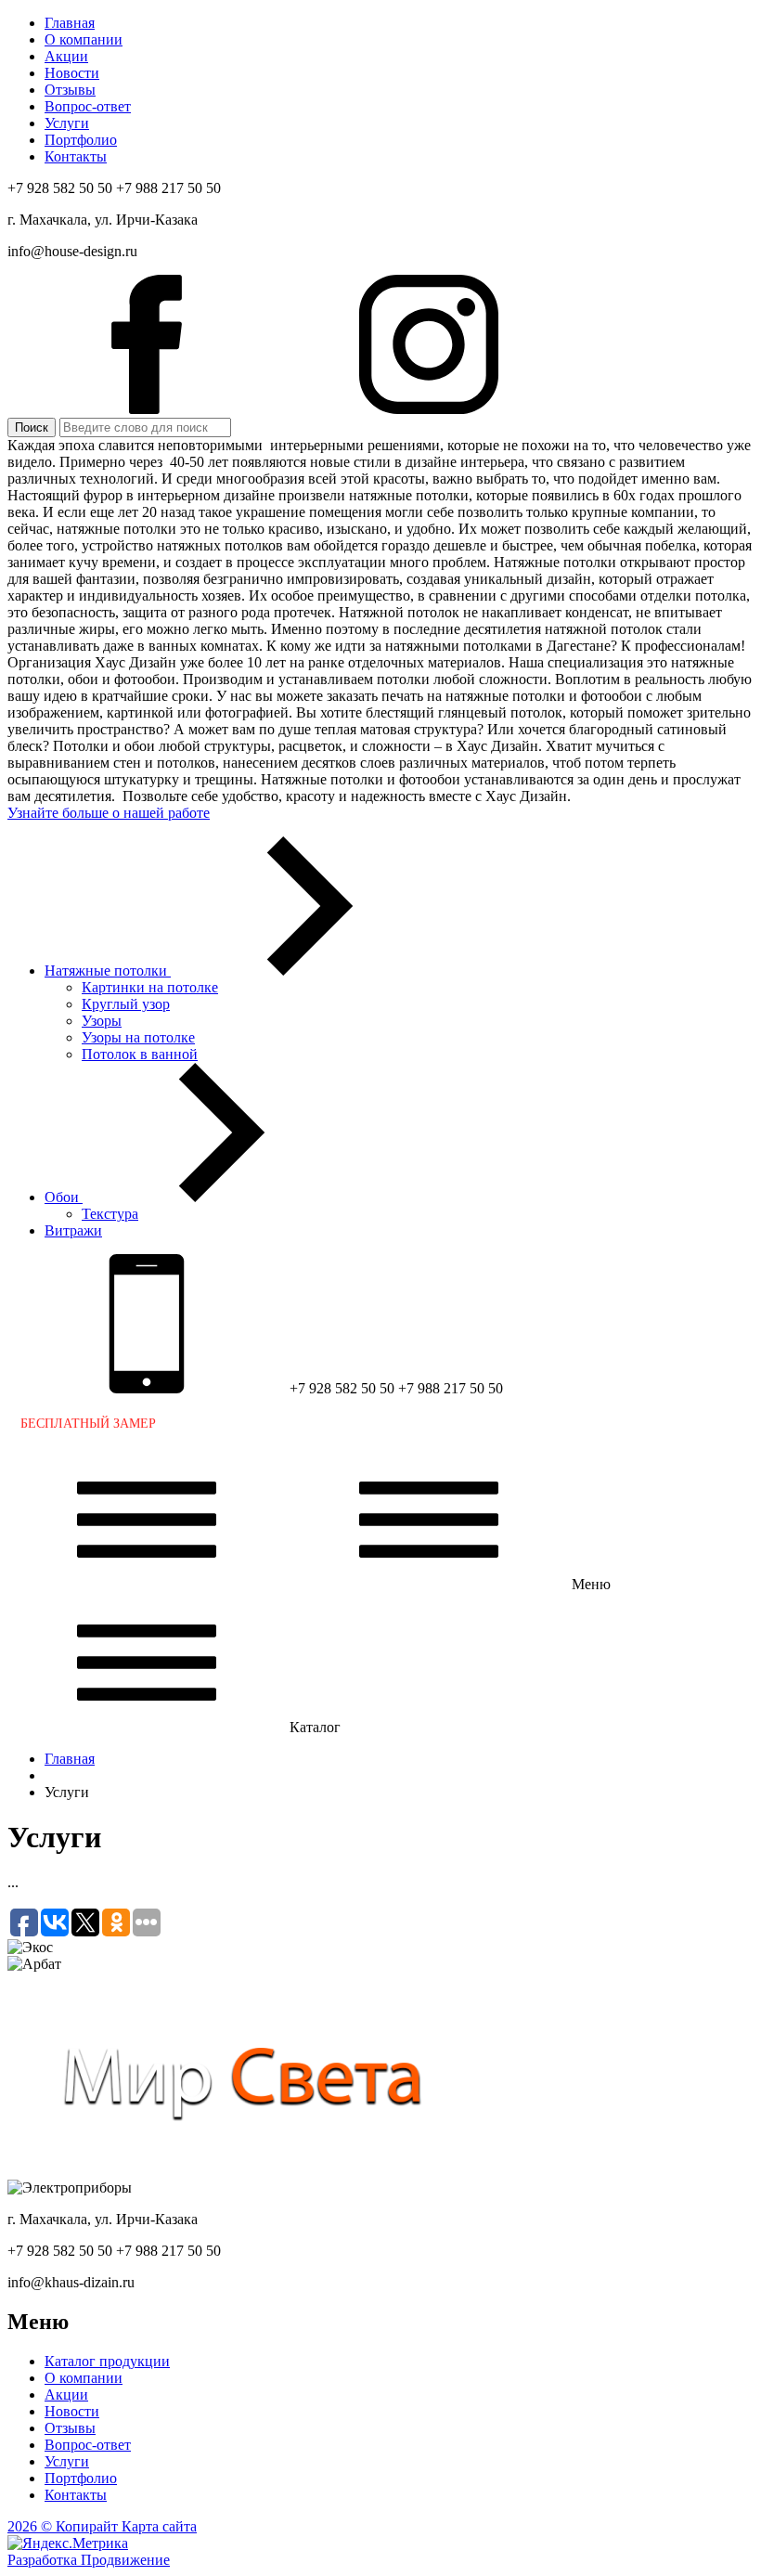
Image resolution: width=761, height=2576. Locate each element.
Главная (70, 1759)
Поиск (32, 427)
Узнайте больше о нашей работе (109, 813)
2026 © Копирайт (64, 2526)
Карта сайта (159, 2526)
